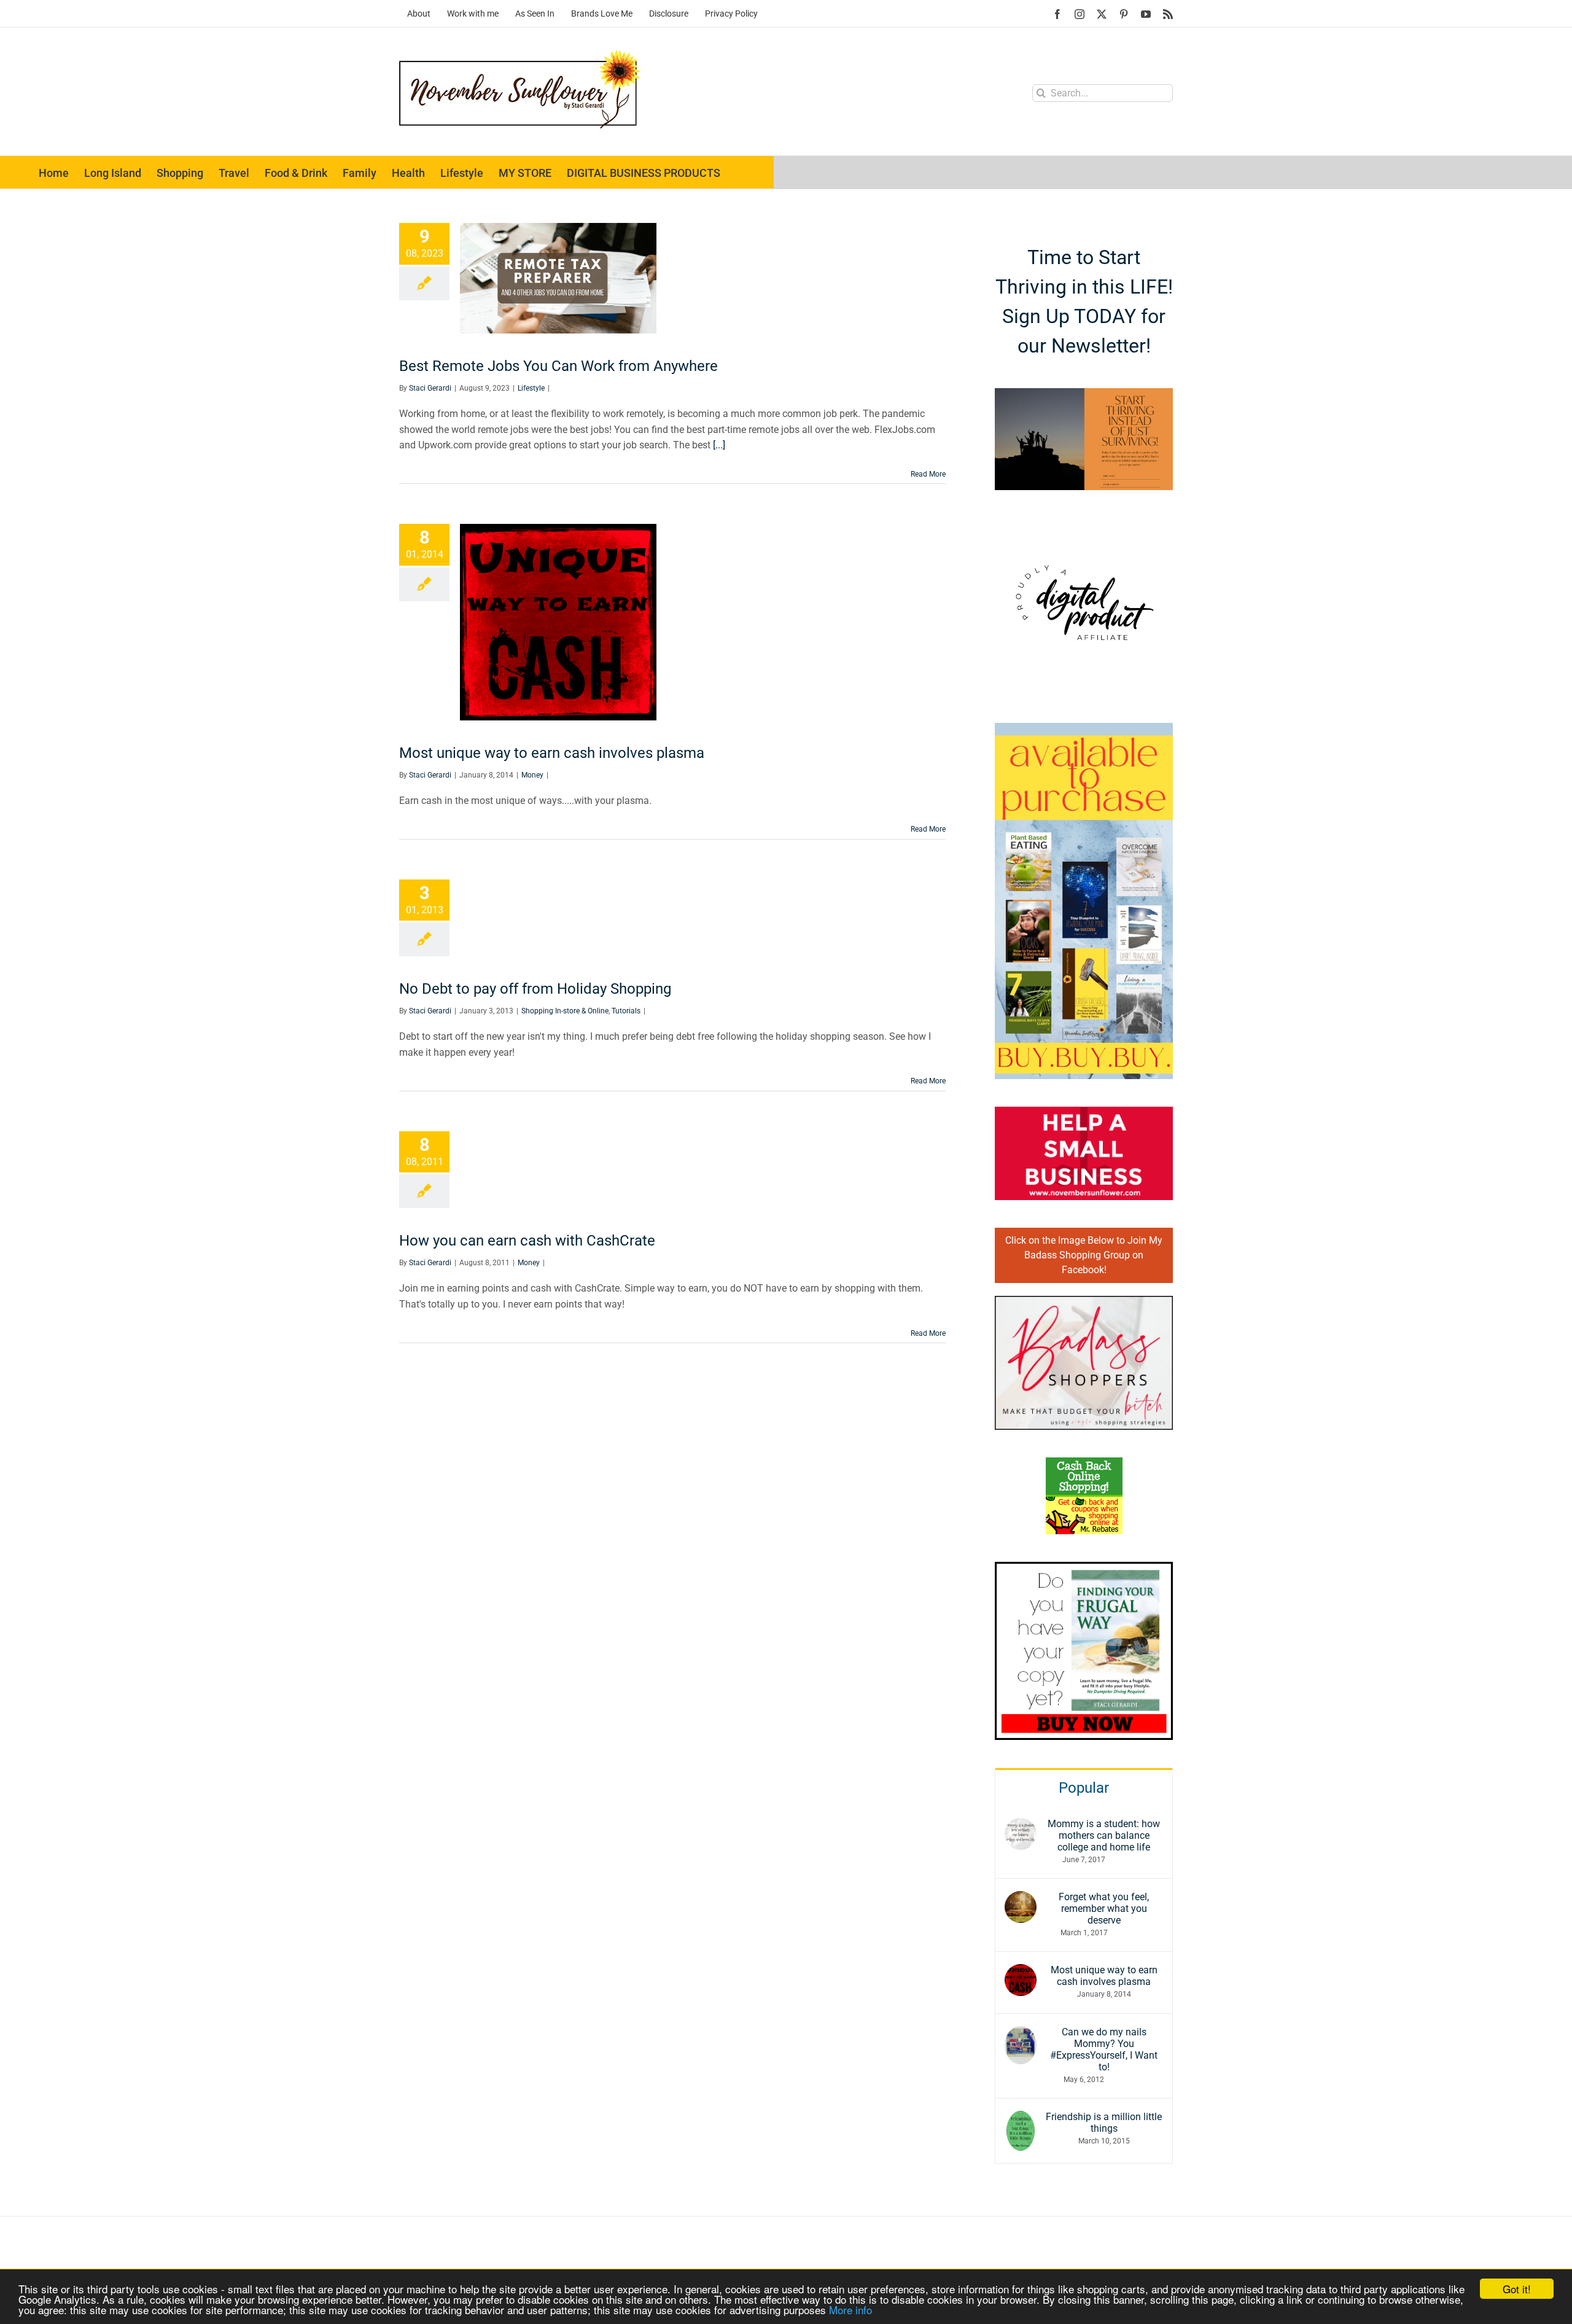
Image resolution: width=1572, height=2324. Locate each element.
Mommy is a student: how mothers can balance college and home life (1104, 1835)
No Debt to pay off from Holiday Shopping (535, 989)
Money (532, 775)
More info (850, 2310)
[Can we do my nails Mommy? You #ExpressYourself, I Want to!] (1021, 2034)
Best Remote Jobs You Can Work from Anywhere (558, 366)
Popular (1084, 1788)
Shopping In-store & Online (565, 1011)
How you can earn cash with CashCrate (527, 1241)
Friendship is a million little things (1104, 2123)
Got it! (1517, 2289)
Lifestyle (531, 388)
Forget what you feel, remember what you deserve (1104, 1909)
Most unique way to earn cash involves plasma (552, 753)
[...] (719, 445)
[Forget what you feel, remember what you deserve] (1021, 1899)
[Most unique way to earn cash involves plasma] (1021, 1972)
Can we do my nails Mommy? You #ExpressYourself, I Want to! (1104, 2049)
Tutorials (626, 1011)
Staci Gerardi (430, 388)
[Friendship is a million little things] (1021, 2119)
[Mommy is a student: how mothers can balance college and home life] (1021, 1826)
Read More (928, 474)
